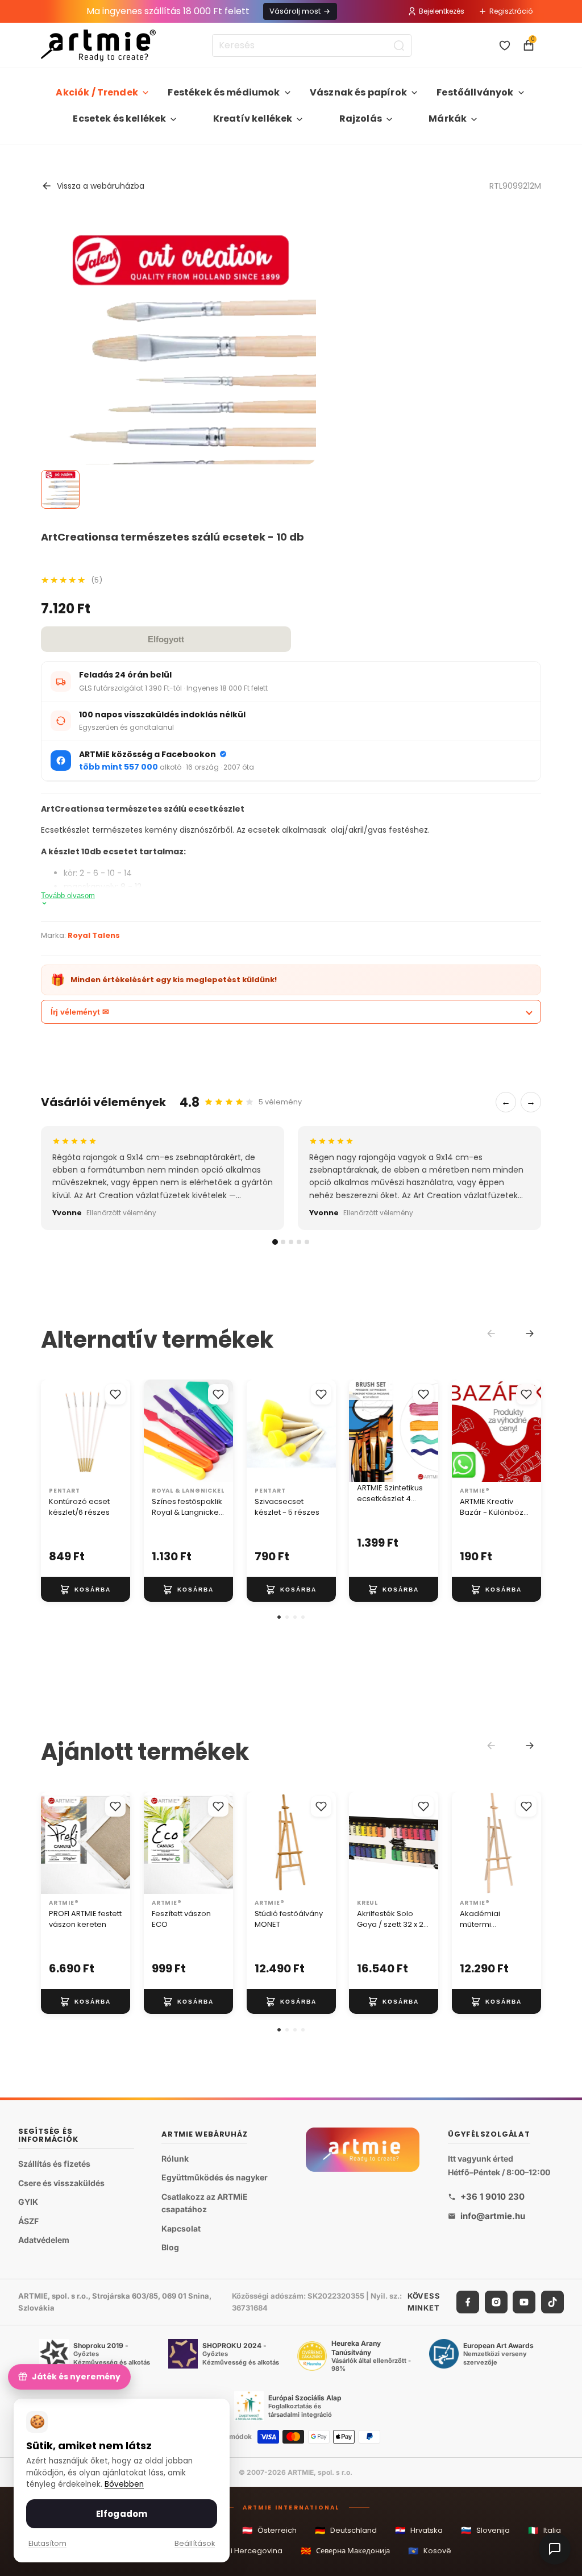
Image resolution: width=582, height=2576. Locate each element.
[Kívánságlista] (505, 45)
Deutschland (346, 2530)
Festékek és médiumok (224, 92)
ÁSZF (28, 2220)
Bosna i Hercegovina (236, 2551)
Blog (170, 2247)
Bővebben (124, 2484)
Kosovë (430, 2551)
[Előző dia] (361, 1431)
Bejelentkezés (442, 11)
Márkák (448, 119)
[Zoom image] (178, 440)
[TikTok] (552, 2302)
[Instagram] (496, 2302)
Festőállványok (475, 92)
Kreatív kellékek (253, 119)
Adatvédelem (44, 2240)
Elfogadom (122, 2514)
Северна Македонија (345, 2551)
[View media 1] (60, 489)
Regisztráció (511, 11)
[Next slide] (530, 1333)
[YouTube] (524, 2302)
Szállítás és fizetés (54, 2164)
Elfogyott (166, 639)
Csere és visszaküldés (61, 2182)
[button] (279, 1617)
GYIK (28, 2202)
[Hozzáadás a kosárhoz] (86, 1589)
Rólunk (175, 2158)
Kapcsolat (181, 2228)
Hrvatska (419, 2530)
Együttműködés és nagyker (215, 2177)
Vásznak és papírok (358, 92)
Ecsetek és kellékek (119, 119)
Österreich (269, 2530)
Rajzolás (361, 119)
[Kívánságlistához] (115, 1394)
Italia (544, 2530)
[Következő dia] (426, 1431)
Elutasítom (47, 2543)
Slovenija (485, 2530)
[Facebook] (468, 2302)
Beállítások (195, 2543)
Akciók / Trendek (97, 92)
